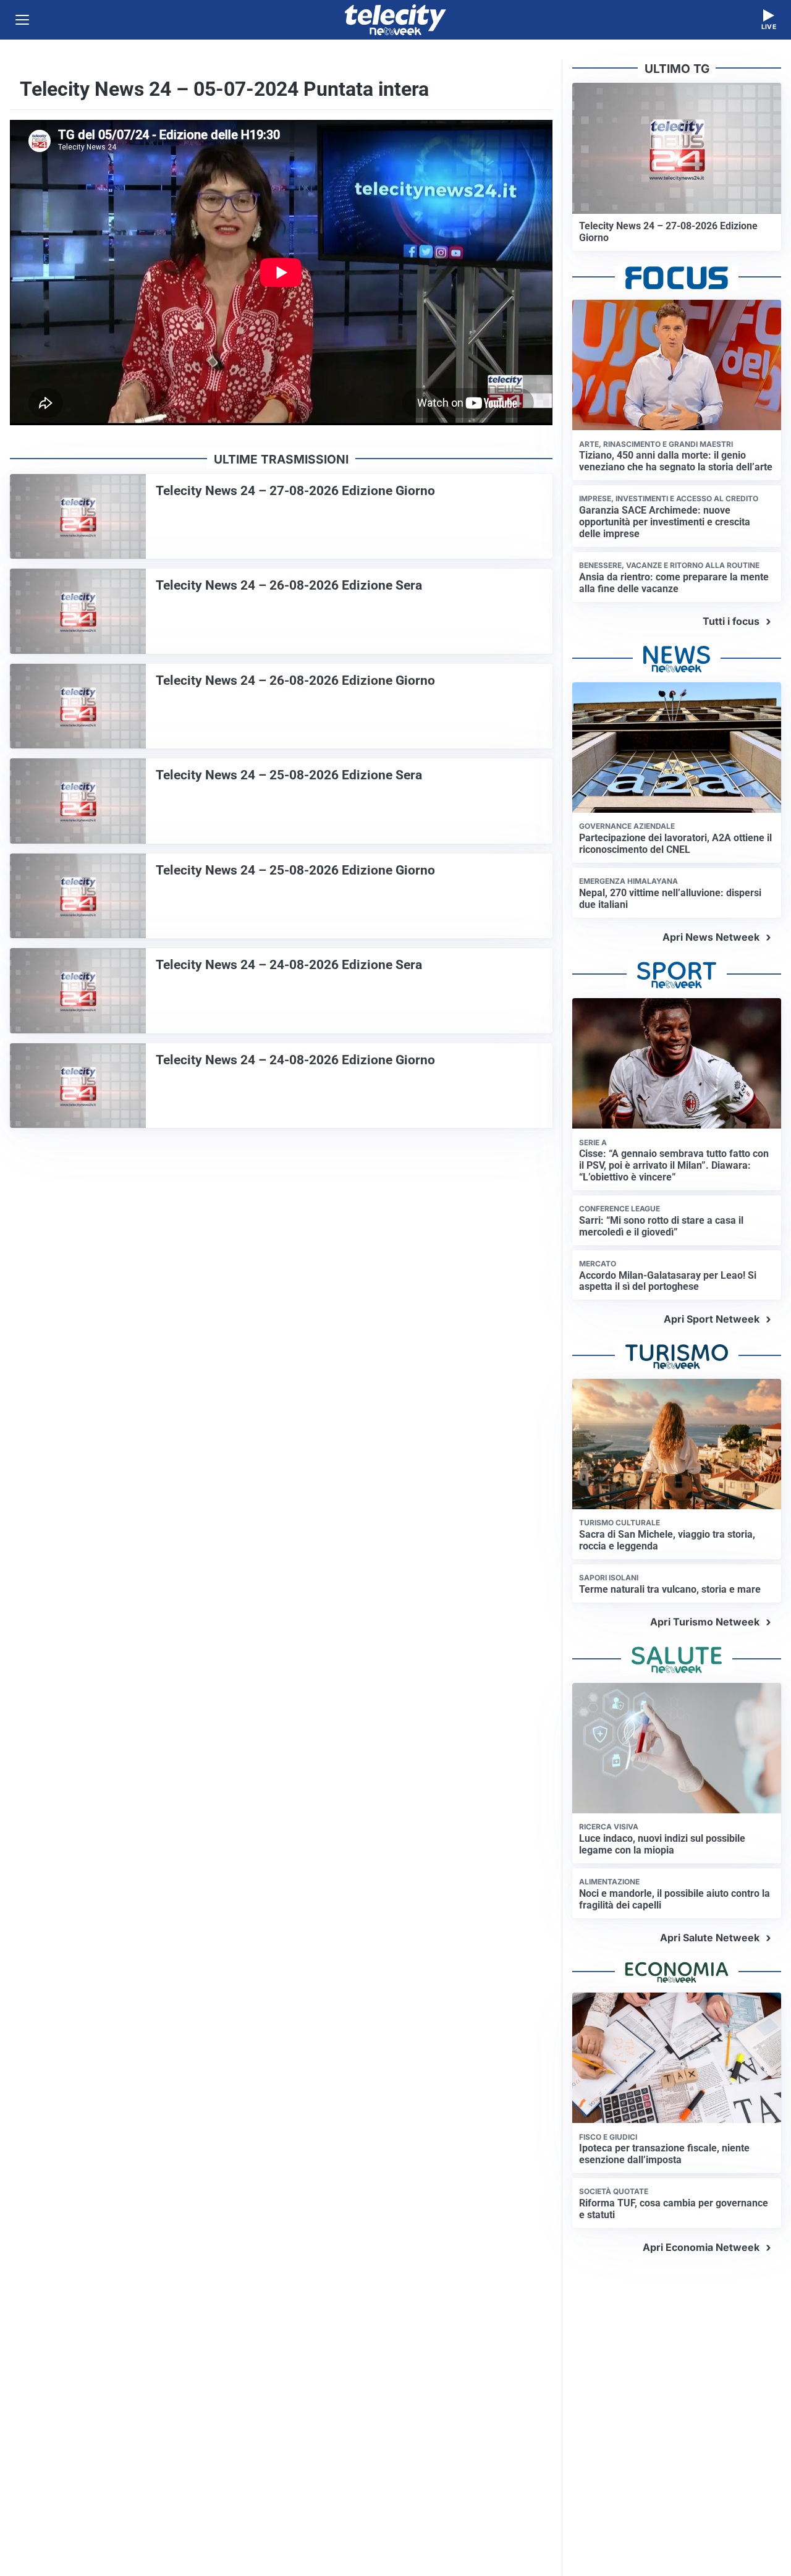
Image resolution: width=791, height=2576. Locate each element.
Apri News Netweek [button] (711, 937)
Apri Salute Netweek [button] (710, 1938)
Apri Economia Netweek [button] (701, 2247)
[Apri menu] (22, 20)
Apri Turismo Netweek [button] (705, 1622)
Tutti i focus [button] (731, 621)
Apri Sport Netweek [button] (712, 1319)
